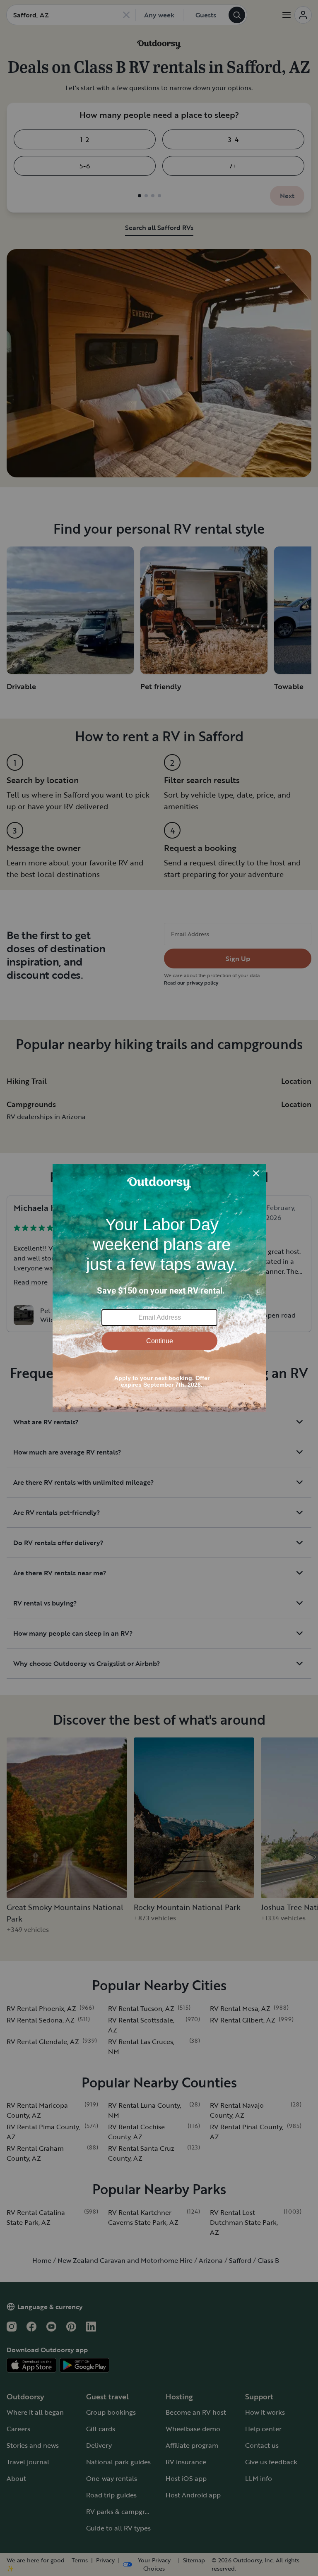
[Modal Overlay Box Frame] (159, 1288)
